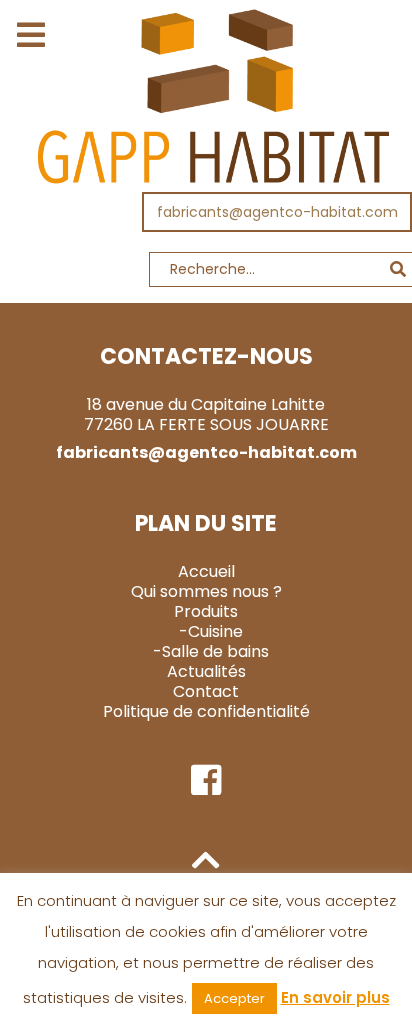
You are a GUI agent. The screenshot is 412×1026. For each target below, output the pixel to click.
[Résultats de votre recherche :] (206, 274)
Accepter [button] (234, 998)
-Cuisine (211, 631)
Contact (206, 691)
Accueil (206, 571)
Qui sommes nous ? (206, 591)
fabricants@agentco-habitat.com (277, 212)
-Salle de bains (211, 651)
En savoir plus (335, 997)
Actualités (206, 671)
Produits (206, 611)
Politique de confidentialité (206, 711)
